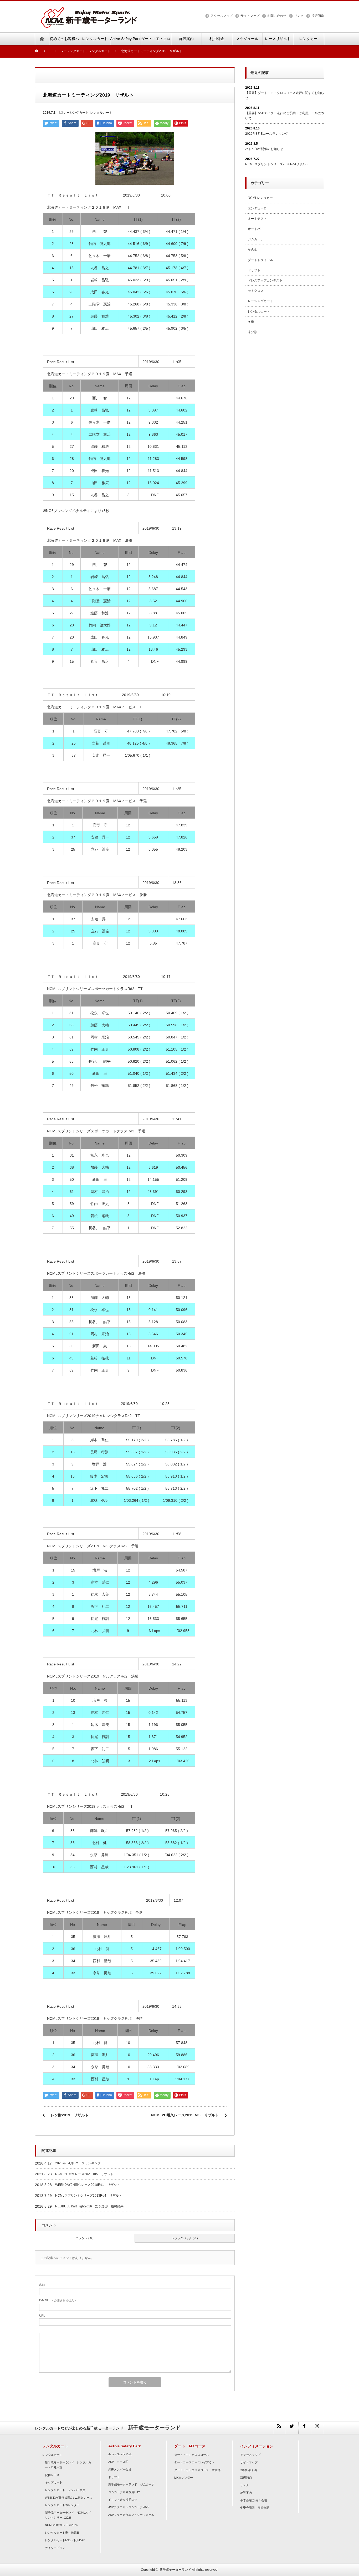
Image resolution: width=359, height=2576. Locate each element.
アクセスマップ (222, 16)
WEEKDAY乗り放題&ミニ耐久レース (69, 2498)
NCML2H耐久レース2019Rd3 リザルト (185, 2115)
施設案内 (246, 2493)
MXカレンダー (184, 2478)
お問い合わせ (277, 16)
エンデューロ (257, 208)
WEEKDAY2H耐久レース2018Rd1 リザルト (88, 2185)
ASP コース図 (118, 2462)
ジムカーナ (256, 239)
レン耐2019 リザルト (70, 2115)
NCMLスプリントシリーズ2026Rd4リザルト (277, 164)
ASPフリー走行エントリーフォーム (131, 2515)
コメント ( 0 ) (85, 2238)
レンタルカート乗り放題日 (62, 2533)
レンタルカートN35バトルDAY (65, 2540)
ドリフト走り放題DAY (123, 2500)
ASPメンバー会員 (120, 2469)
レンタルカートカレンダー (62, 2505)
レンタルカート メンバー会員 (65, 2490)
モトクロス (256, 291)
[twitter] (292, 2428)
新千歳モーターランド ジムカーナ (131, 2484)
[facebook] (305, 2428)
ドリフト (254, 270)
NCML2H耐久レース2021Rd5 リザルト (84, 2174)
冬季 (251, 322)
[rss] (279, 2428)
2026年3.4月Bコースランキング (78, 2163)
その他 (253, 249)
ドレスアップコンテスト (265, 280)
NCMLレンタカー (260, 198)
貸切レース (52, 2475)
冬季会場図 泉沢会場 (255, 2508)
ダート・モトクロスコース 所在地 (197, 2470)
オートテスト (257, 219)
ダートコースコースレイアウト (194, 2462)
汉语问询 (318, 16)
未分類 (253, 332)
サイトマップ (250, 16)
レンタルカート (101, 113)
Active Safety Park (120, 2454)
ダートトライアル (260, 260)
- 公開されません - (58, 2300)
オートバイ (256, 229)
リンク (299, 16)
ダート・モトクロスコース (192, 2455)
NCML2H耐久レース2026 (61, 2525)
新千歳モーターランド (175, 2570)
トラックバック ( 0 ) (185, 2238)
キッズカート (54, 2482)
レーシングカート (76, 113)
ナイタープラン (55, 2548)
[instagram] (317, 2428)
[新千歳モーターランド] (89, 10)
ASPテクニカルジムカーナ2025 (129, 2507)
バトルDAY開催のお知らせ (264, 149)
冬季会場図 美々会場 (254, 2500)
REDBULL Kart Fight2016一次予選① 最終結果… (91, 2206)
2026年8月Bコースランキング (267, 134)
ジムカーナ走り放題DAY (124, 2492)
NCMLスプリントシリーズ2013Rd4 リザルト (89, 2196)
